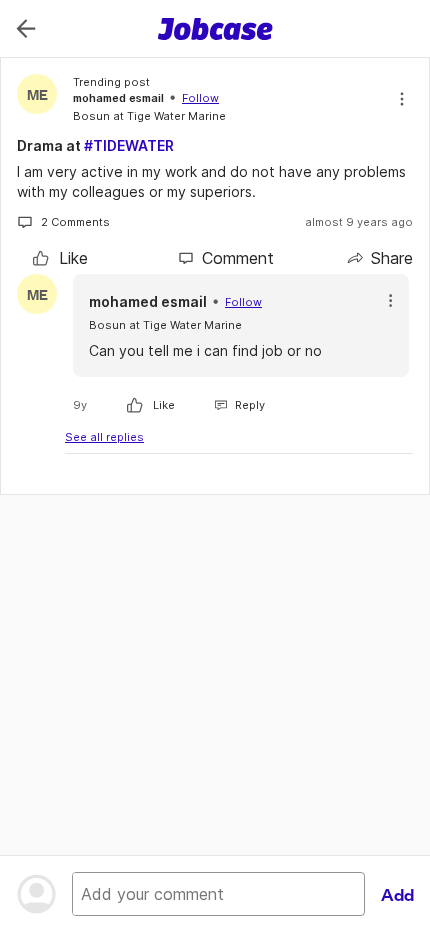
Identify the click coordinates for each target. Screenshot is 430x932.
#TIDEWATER (129, 145)
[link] (60, 258)
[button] (390, 300)
